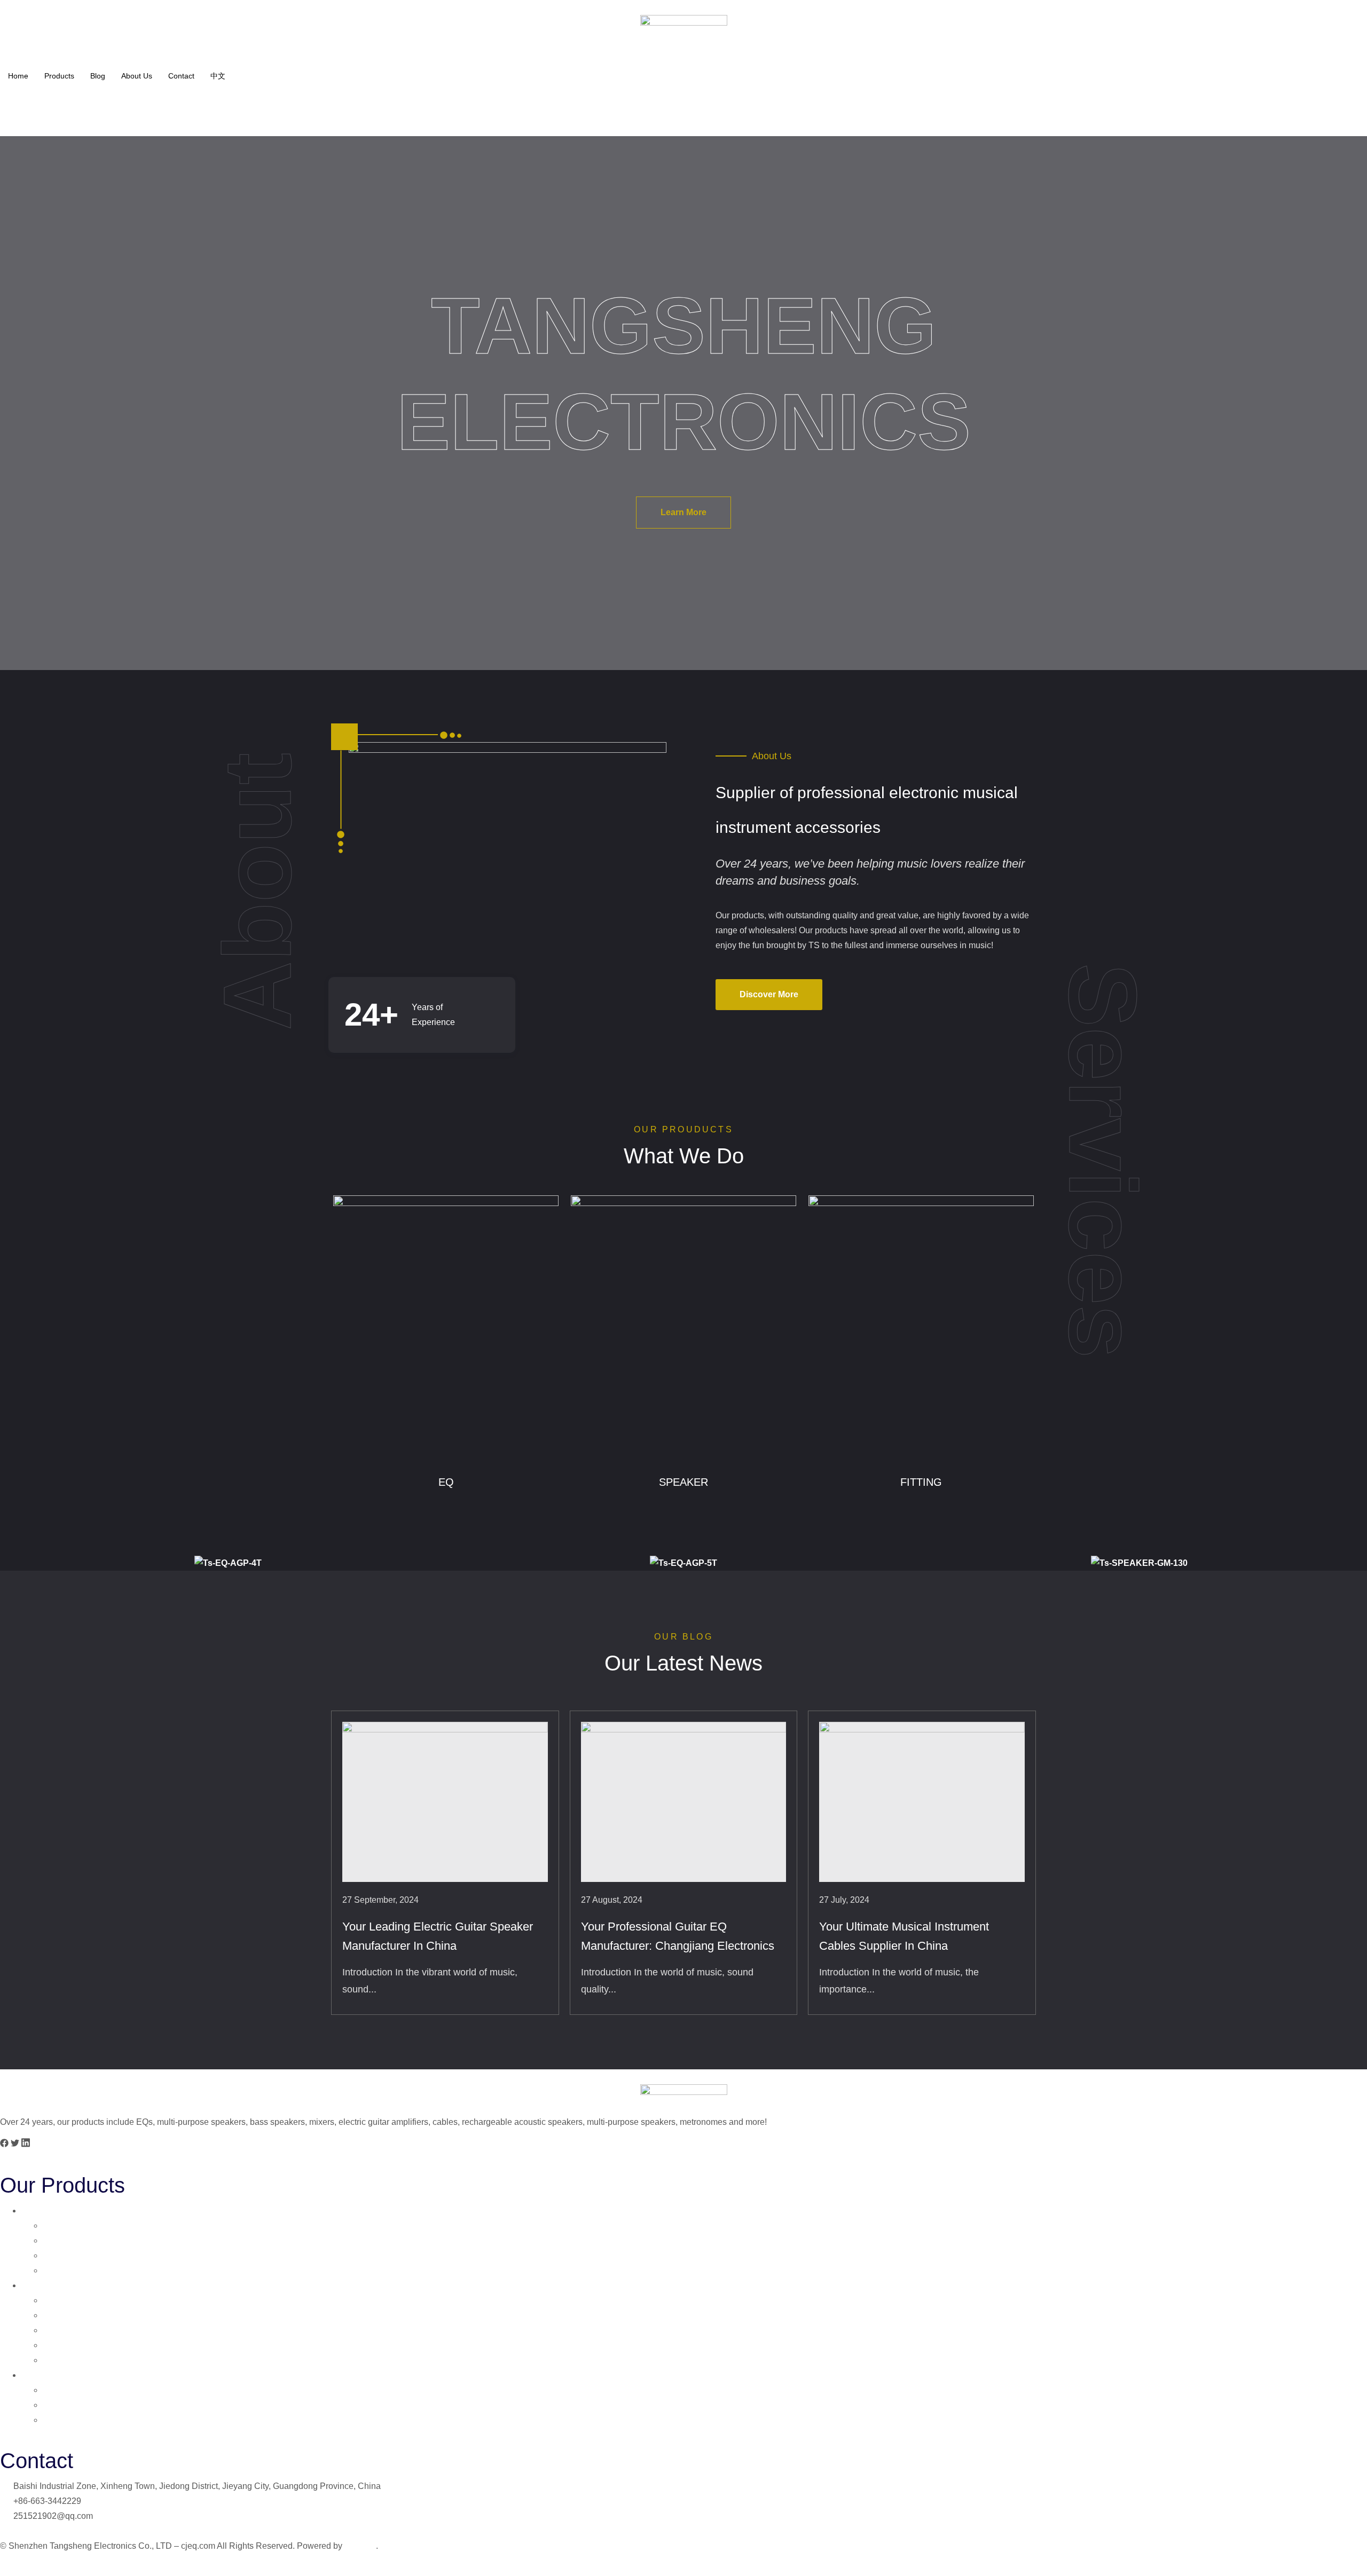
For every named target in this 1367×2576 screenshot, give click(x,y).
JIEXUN (360, 2546)
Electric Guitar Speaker (89, 2300)
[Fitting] (921, 1329)
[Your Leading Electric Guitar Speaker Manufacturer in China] (445, 1802)
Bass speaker (71, 2330)
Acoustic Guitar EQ (81, 2270)
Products (59, 76)
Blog (98, 76)
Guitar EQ (62, 2226)
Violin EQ (61, 2255)
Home (18, 76)
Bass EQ (60, 2240)
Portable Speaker (78, 2360)
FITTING (38, 2375)
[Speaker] (683, 1329)
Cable (54, 2390)
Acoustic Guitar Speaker (92, 2315)
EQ (28, 2211)
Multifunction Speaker (87, 2345)
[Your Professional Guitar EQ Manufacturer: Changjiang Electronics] (684, 1802)
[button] (4, 2145)
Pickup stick (68, 2405)
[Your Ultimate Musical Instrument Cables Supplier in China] (922, 1802)
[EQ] (446, 1329)
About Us (137, 76)
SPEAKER (43, 2285)
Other (54, 2420)
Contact (181, 76)
